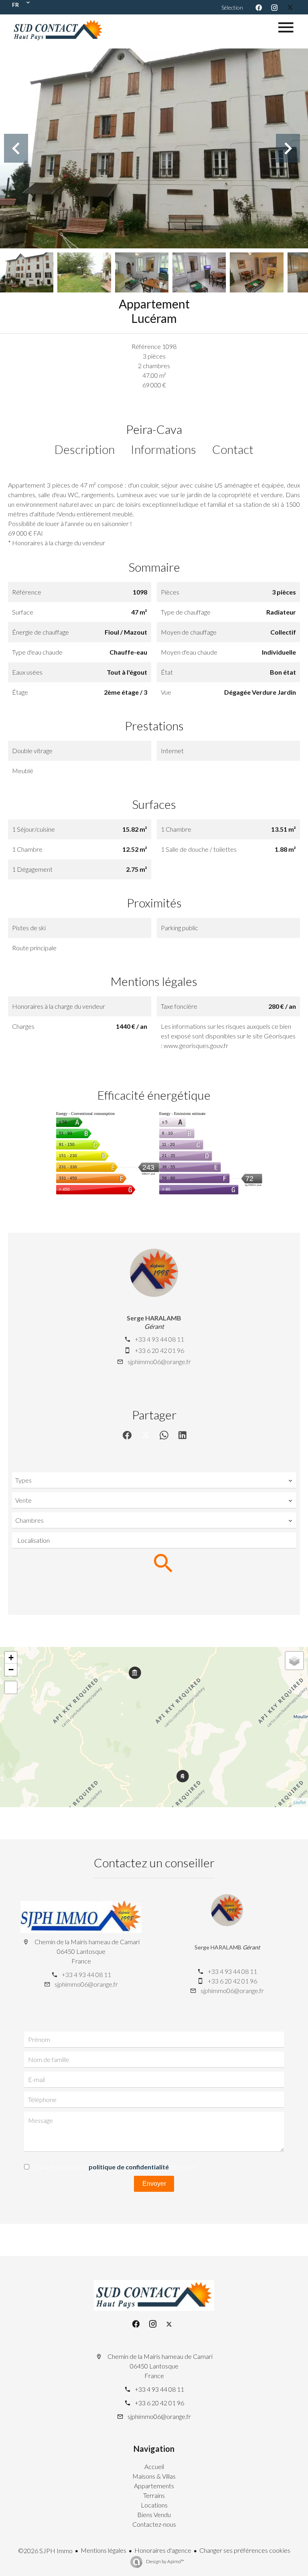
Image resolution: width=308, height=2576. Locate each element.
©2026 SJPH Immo (45, 2551)
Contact (233, 449)
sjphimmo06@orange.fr (159, 1362)
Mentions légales (103, 2550)
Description (85, 449)
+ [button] (11, 1658)
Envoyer (154, 2184)
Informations (163, 449)
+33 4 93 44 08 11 (159, 1339)
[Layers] (294, 1661)
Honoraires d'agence (163, 2550)
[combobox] (154, 1480)
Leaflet (300, 1802)
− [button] (11, 1670)
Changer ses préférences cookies (245, 2550)
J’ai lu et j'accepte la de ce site (115, 2167)
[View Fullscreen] (11, 1687)
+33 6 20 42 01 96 (159, 1350)
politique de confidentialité (129, 2167)
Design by (165, 2561)
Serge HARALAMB (154, 1318)
